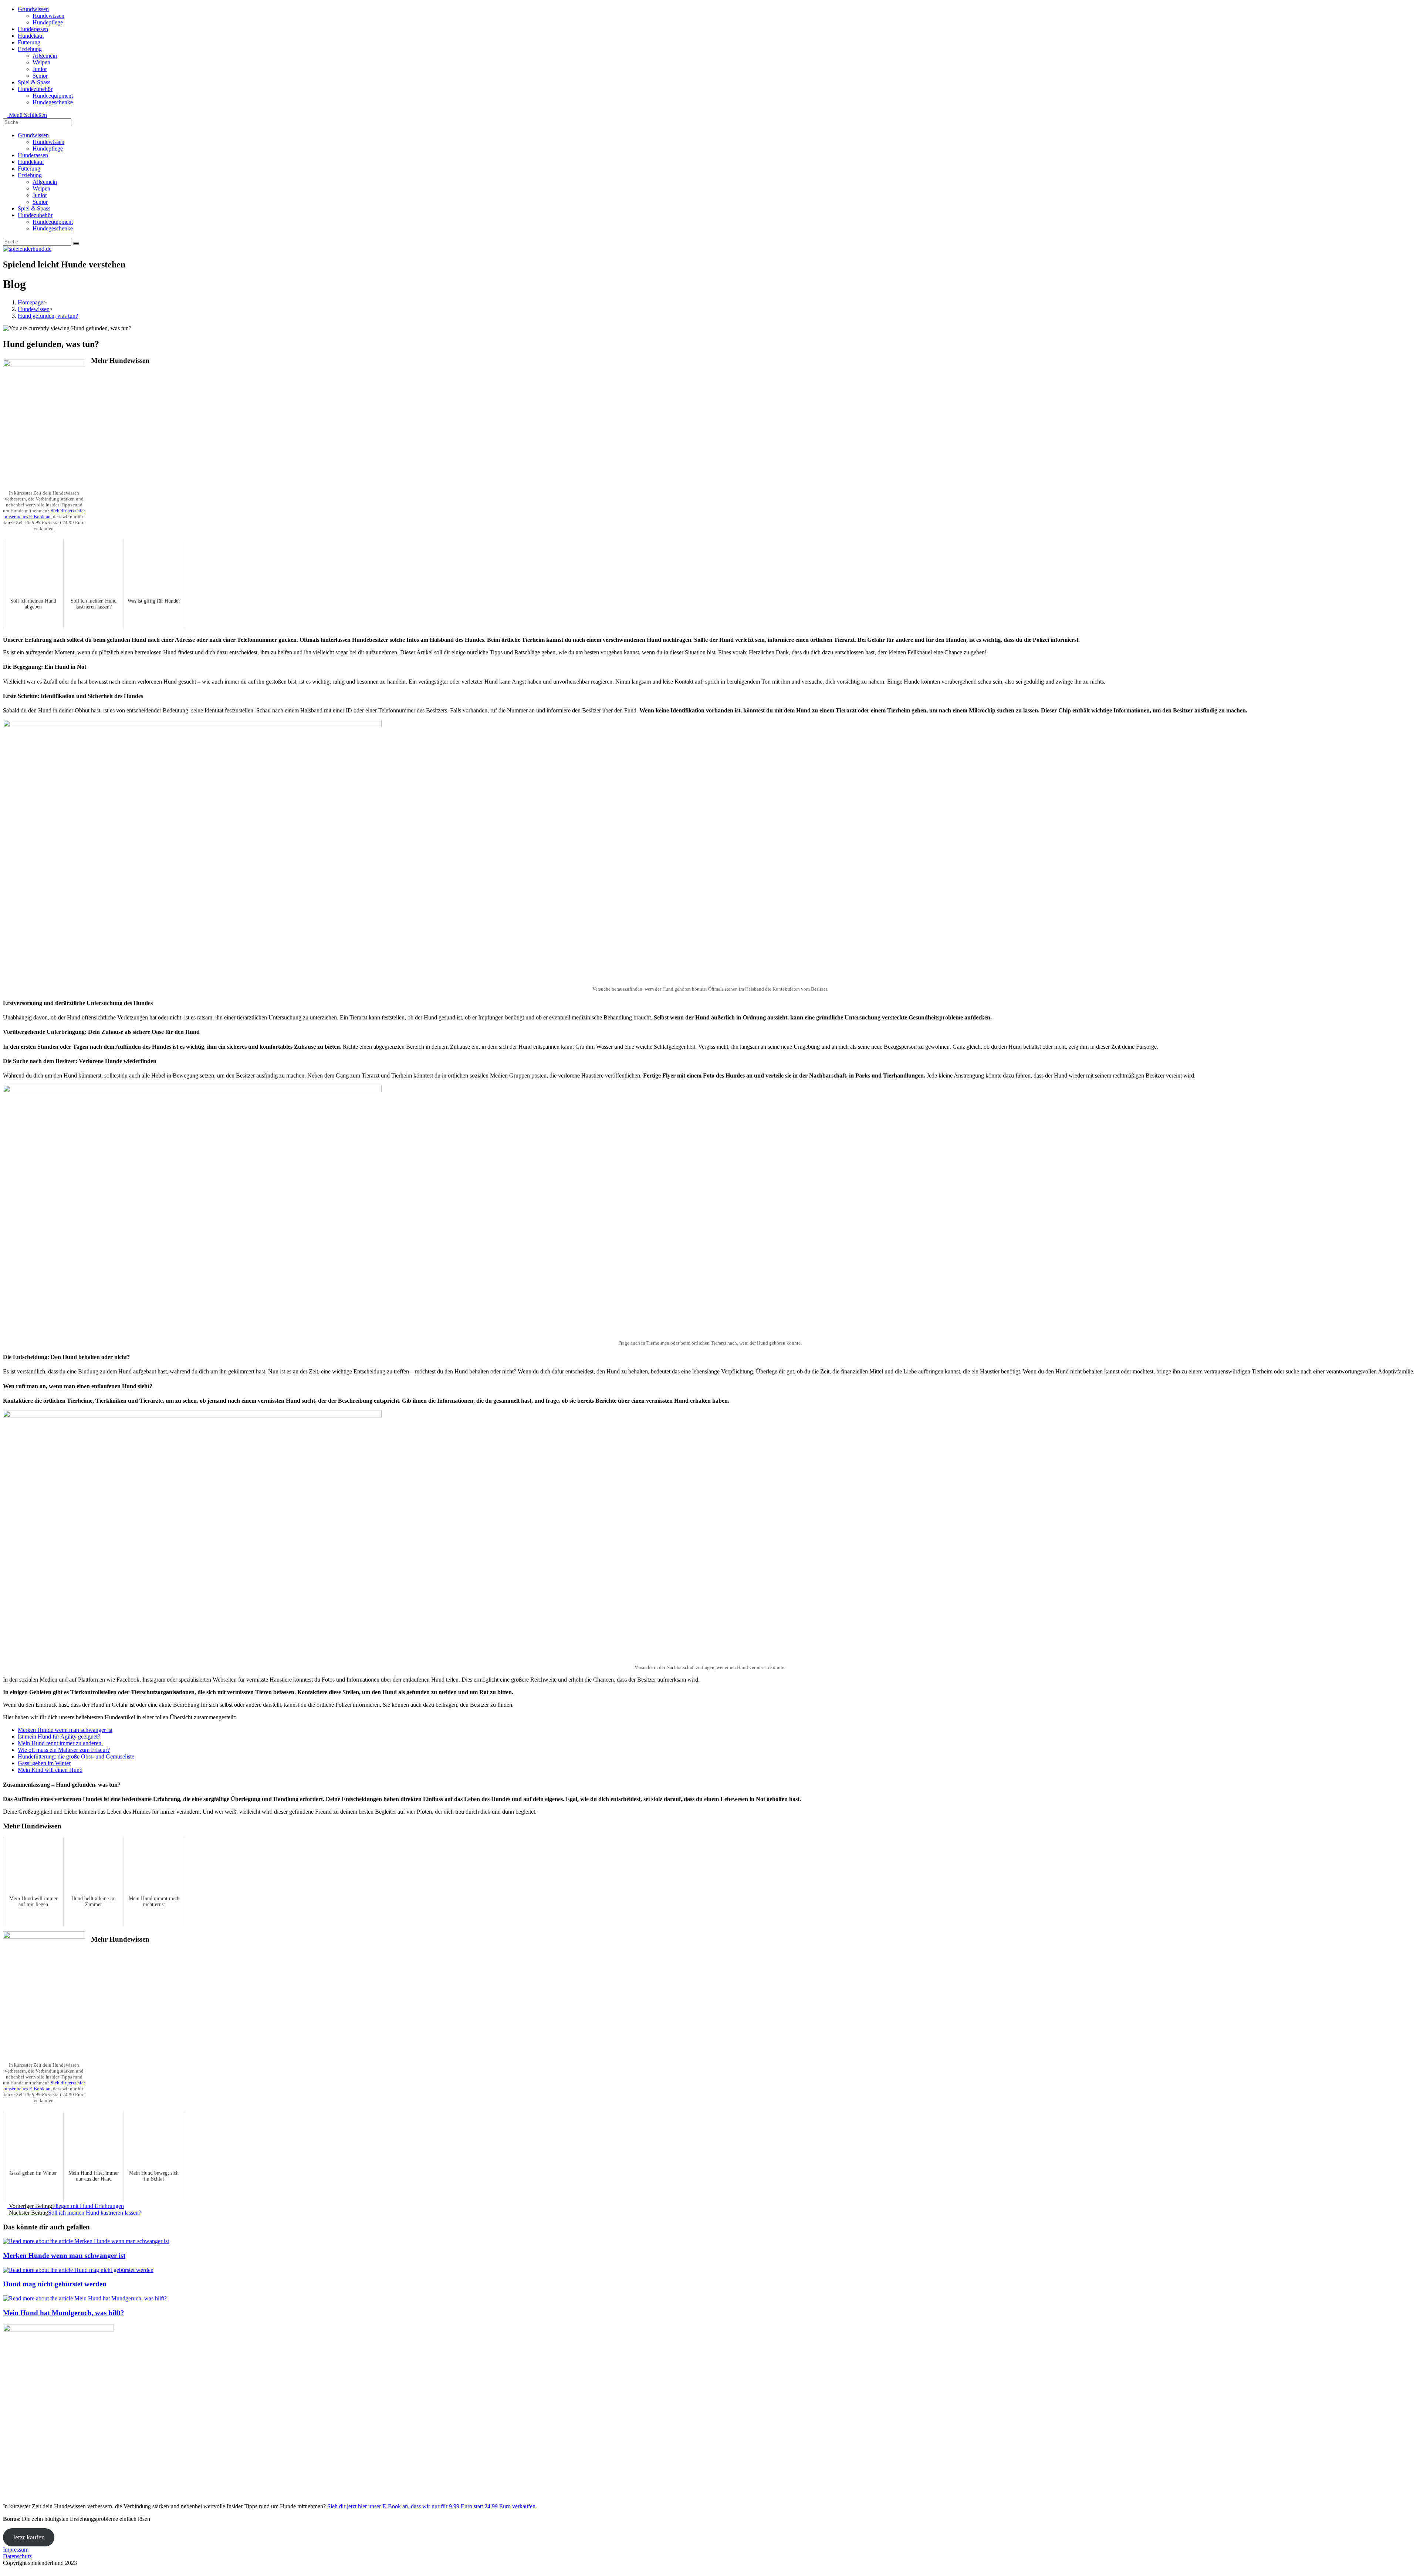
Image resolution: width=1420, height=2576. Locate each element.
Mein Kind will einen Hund (50, 1770)
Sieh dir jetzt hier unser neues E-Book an (45, 514)
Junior (40, 195)
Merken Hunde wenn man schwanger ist (65, 1730)
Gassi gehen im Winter (44, 1763)
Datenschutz (17, 2556)
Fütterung (29, 168)
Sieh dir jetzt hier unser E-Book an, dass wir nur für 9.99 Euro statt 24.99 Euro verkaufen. (432, 2506)
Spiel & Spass (34, 208)
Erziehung (30, 175)
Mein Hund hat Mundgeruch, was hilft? (64, 2313)
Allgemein (45, 182)
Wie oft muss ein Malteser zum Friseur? (64, 1750)
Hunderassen (33, 155)
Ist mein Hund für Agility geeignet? (59, 1737)
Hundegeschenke (53, 228)
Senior (40, 202)
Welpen (41, 188)
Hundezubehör (35, 215)
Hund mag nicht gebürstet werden (55, 2284)
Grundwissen (33, 135)
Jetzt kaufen (29, 2537)
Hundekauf (31, 162)
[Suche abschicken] (76, 243)
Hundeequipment (53, 222)
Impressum (16, 2550)
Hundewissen (48, 142)
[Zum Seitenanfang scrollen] (5, 2570)
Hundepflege (48, 149)
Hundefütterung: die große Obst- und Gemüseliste (76, 1756)
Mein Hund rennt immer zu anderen (60, 1743)
